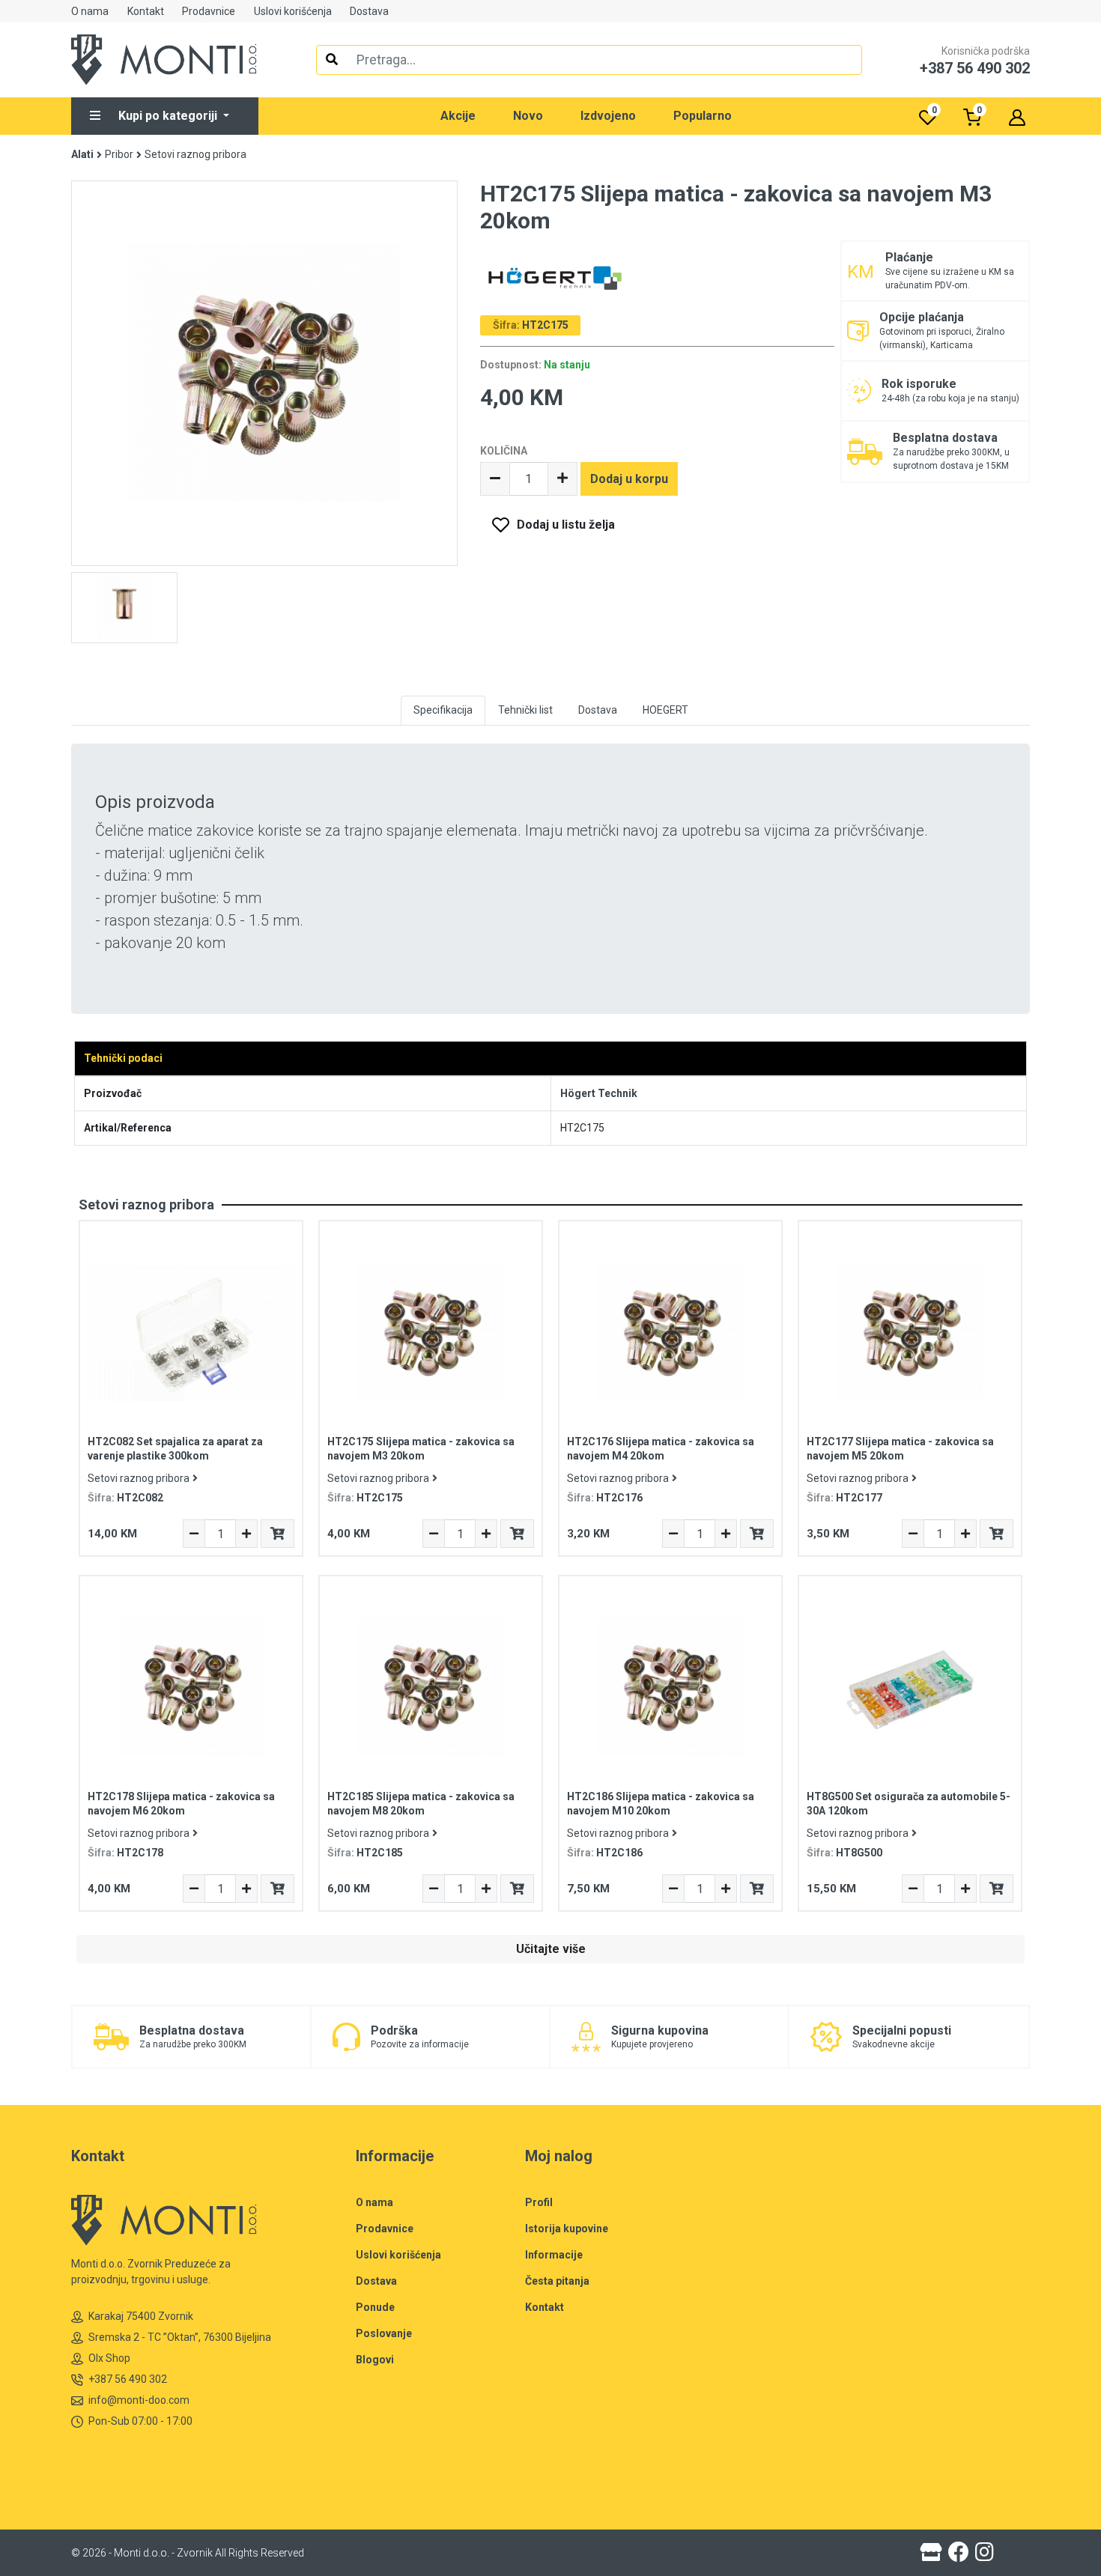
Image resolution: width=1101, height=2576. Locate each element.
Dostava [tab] (598, 710)
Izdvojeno (608, 116)
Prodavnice (209, 11)
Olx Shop (109, 2358)
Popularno (703, 116)
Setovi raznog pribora (195, 154)
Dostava (369, 11)
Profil (539, 2202)
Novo (528, 116)
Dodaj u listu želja (566, 525)
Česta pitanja (557, 2281)
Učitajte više (551, 1949)
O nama (90, 11)
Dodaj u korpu (629, 479)
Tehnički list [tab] (525, 710)
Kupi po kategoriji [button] (169, 116)
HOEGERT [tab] (665, 710)
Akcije (458, 116)
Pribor (119, 154)
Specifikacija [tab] (443, 710)
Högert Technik (599, 1093)
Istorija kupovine (567, 2229)
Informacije (554, 2255)
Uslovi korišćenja (293, 11)
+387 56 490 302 (128, 2379)
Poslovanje (384, 2333)
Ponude (375, 2307)
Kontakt (146, 11)
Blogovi (375, 2360)
